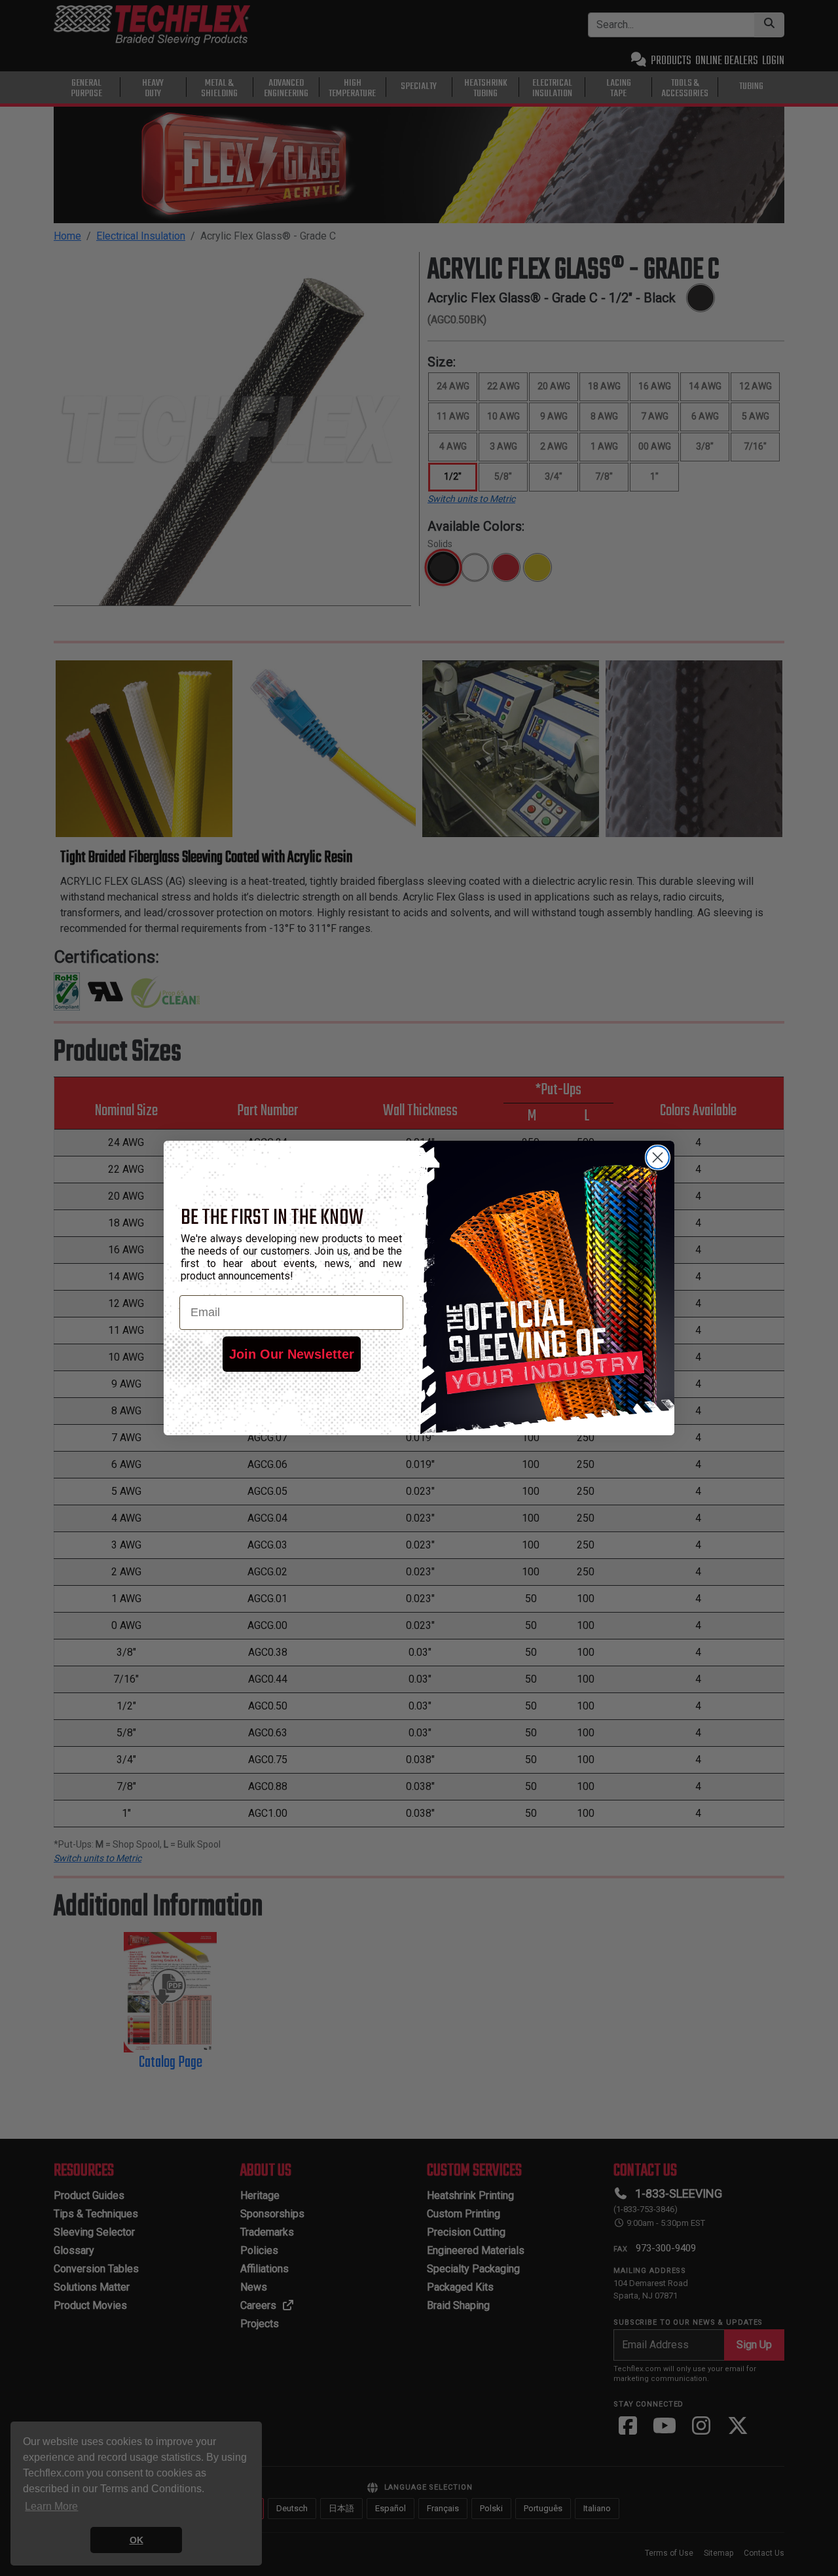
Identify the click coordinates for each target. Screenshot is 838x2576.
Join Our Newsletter (292, 1354)
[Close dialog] (658, 1157)
